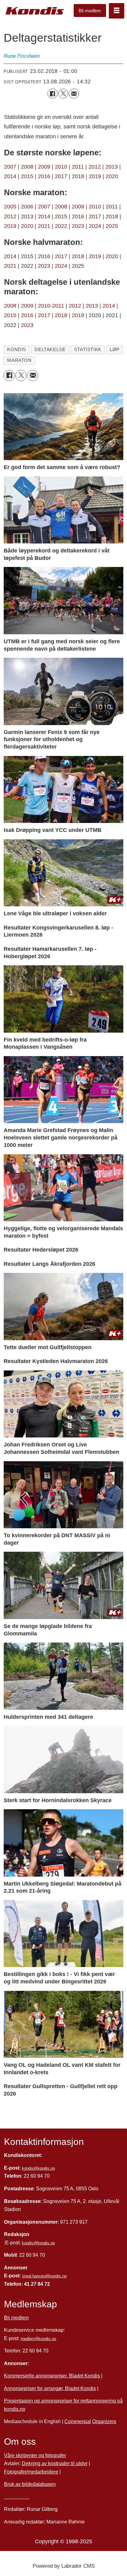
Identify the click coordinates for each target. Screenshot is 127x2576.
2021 (44, 226)
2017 (61, 176)
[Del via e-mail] (74, 94)
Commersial (78, 2421)
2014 (10, 176)
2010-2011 (51, 306)
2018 (78, 176)
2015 (27, 176)
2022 (61, 226)
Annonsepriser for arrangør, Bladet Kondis (50, 2388)
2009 (44, 167)
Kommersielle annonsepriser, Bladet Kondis (53, 2376)
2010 (61, 167)
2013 (112, 167)
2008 (28, 167)
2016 (45, 176)
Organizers (104, 2421)
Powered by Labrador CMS (64, 2566)
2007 (10, 167)
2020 (112, 176)
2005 (10, 206)
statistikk (88, 350)
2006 (27, 206)
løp (115, 350)
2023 (78, 226)
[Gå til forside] (35, 11)
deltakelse (50, 350)
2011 (78, 167)
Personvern (17, 2497)
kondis (17, 350)
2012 (95, 167)
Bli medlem (90, 11)
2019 (95, 176)
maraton (19, 360)
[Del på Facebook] (52, 94)
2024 (95, 226)
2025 (112, 226)
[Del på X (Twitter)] (63, 94)
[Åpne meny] (117, 11)
